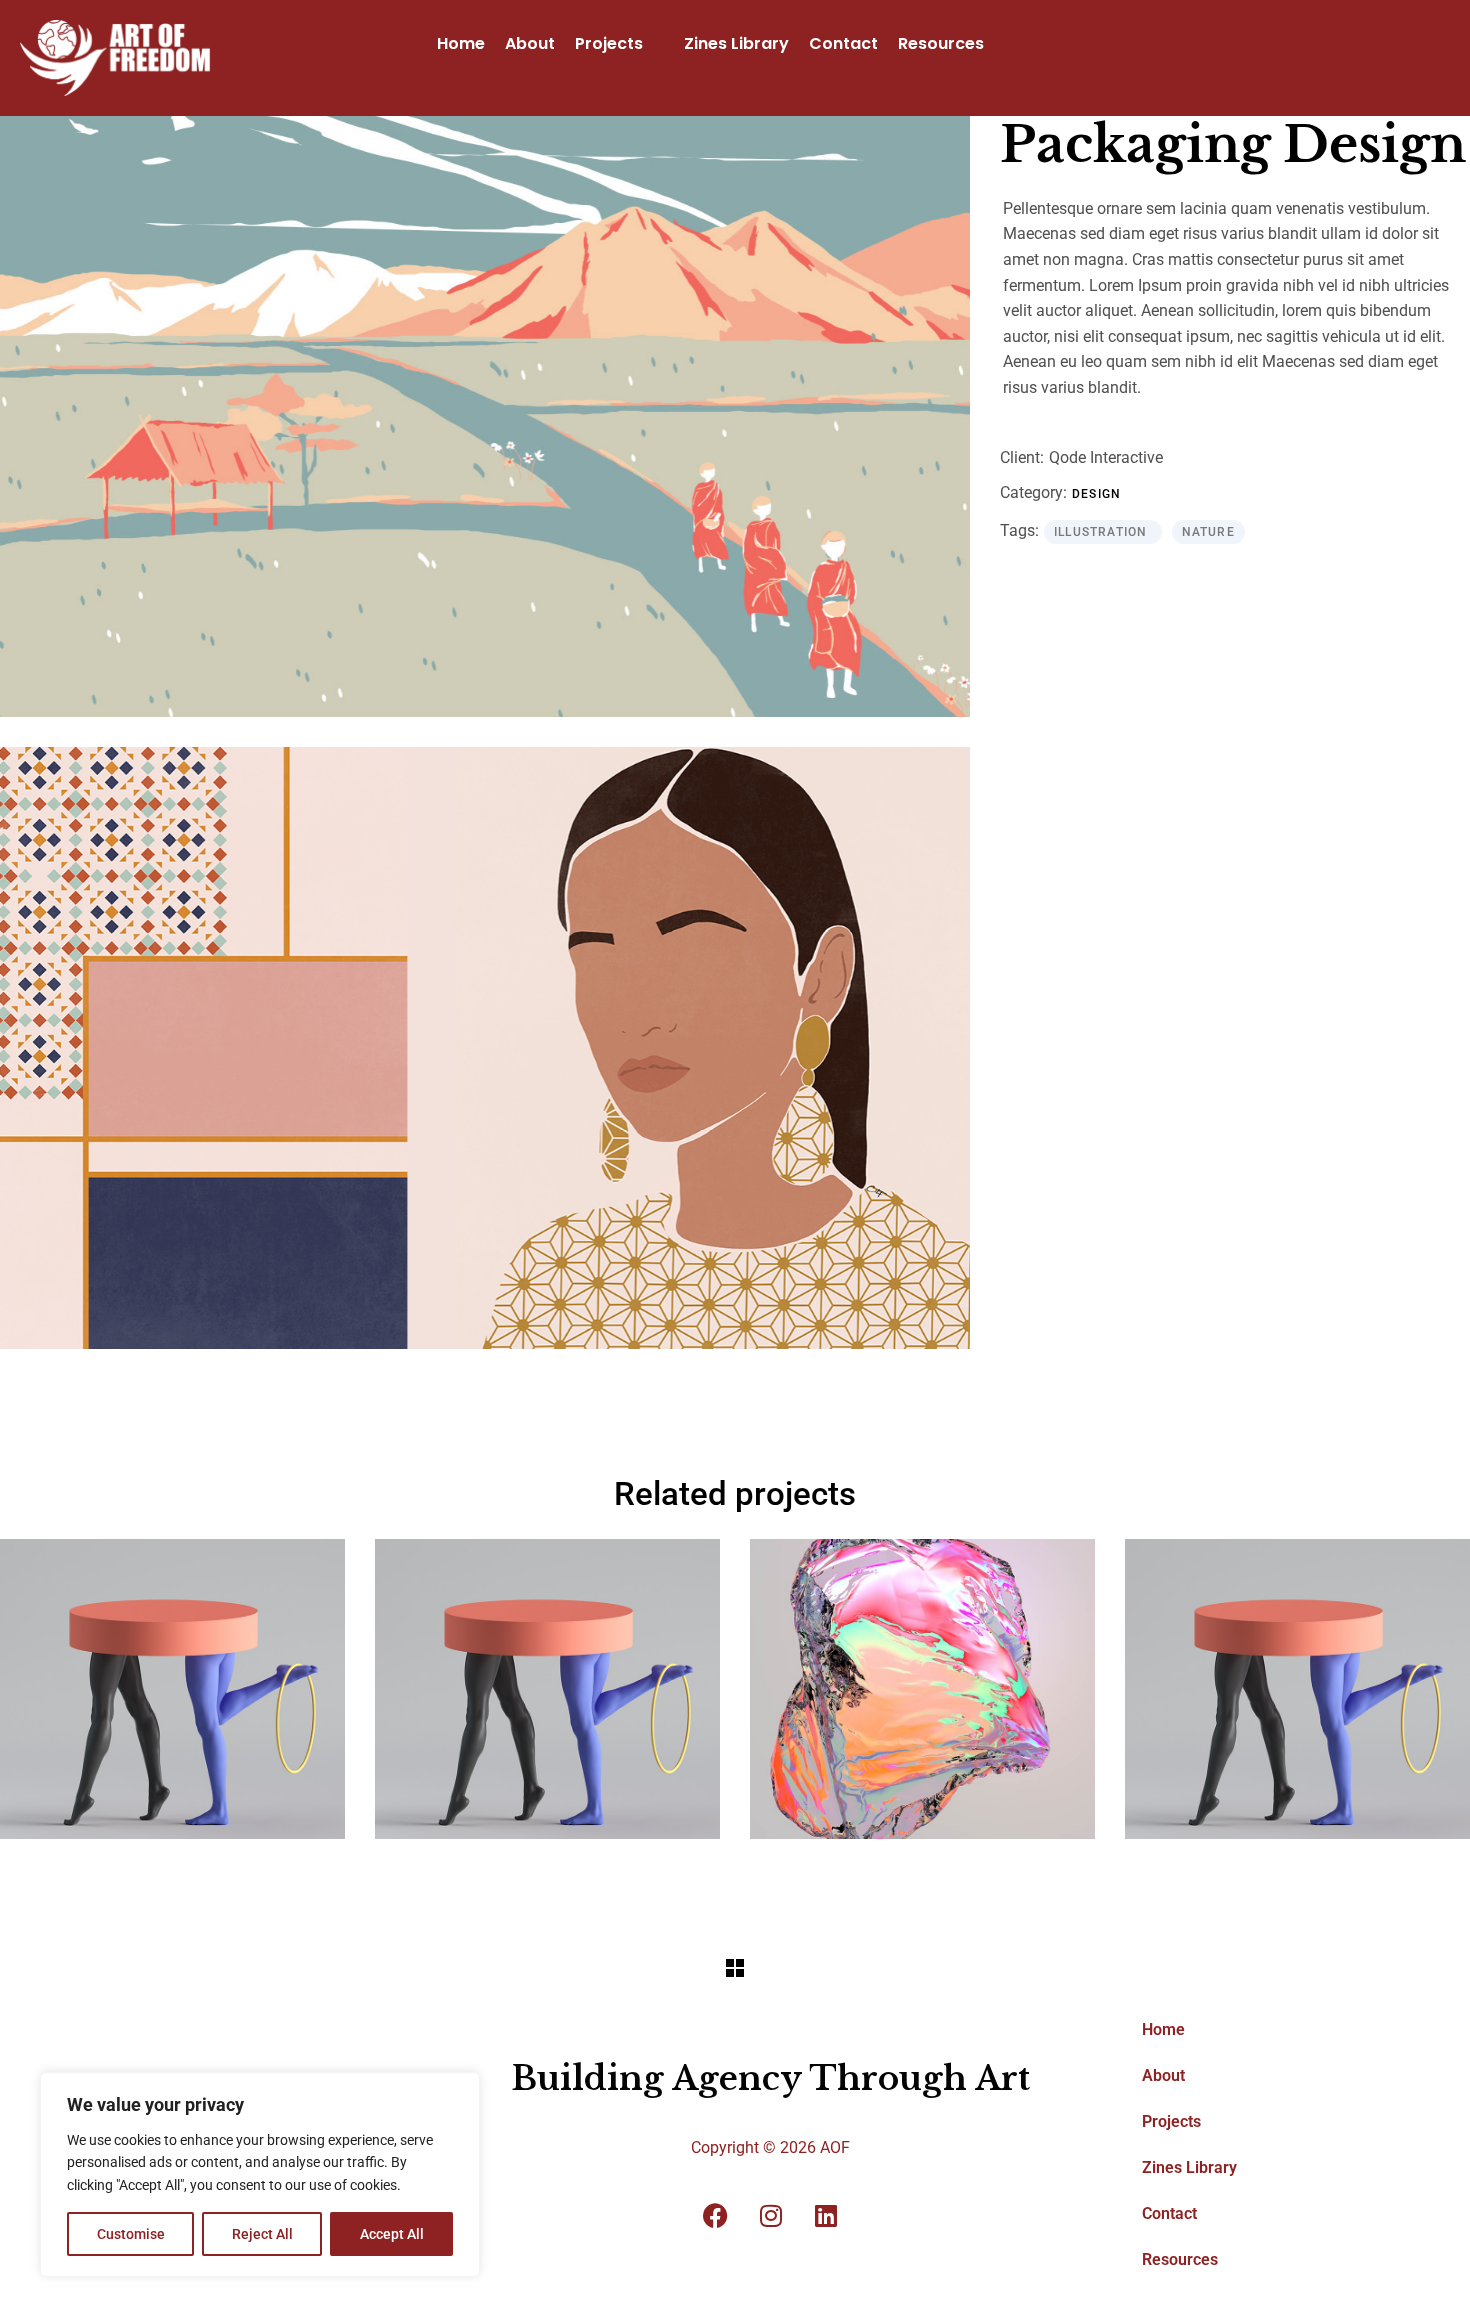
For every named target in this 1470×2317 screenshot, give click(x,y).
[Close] (459, 2089)
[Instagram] (771, 2216)
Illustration (1103, 532)
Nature (1208, 532)
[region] (260, 2174)
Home (461, 43)
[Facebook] (716, 2216)
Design (1096, 494)
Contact (843, 43)
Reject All (262, 2234)
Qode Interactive (1106, 457)
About (530, 43)
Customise (131, 2234)
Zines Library (736, 43)
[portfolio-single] (485, 1047)
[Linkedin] (826, 2216)
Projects (609, 43)
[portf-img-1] (485, 416)
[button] (619, 44)
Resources (941, 43)
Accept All (392, 2234)
